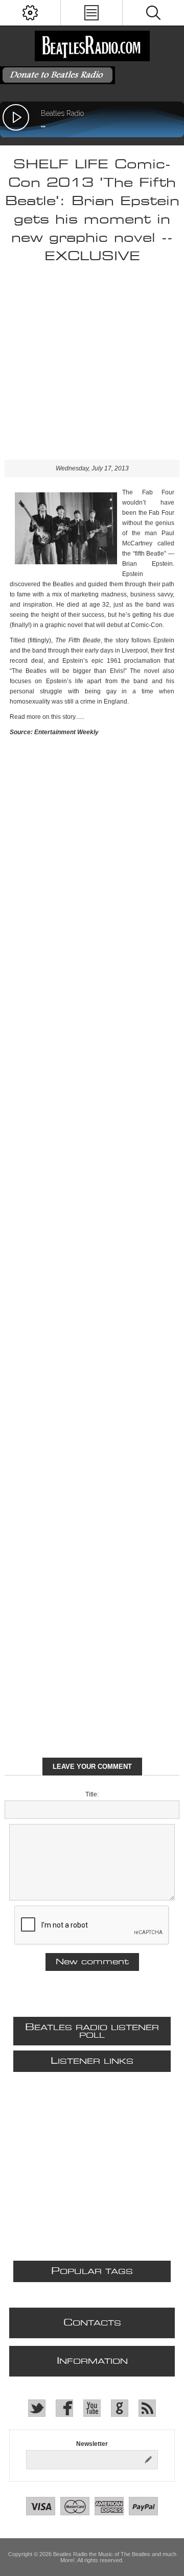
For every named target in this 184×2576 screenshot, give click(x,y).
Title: (92, 1794)
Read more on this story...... (47, 717)
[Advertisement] (92, 368)
